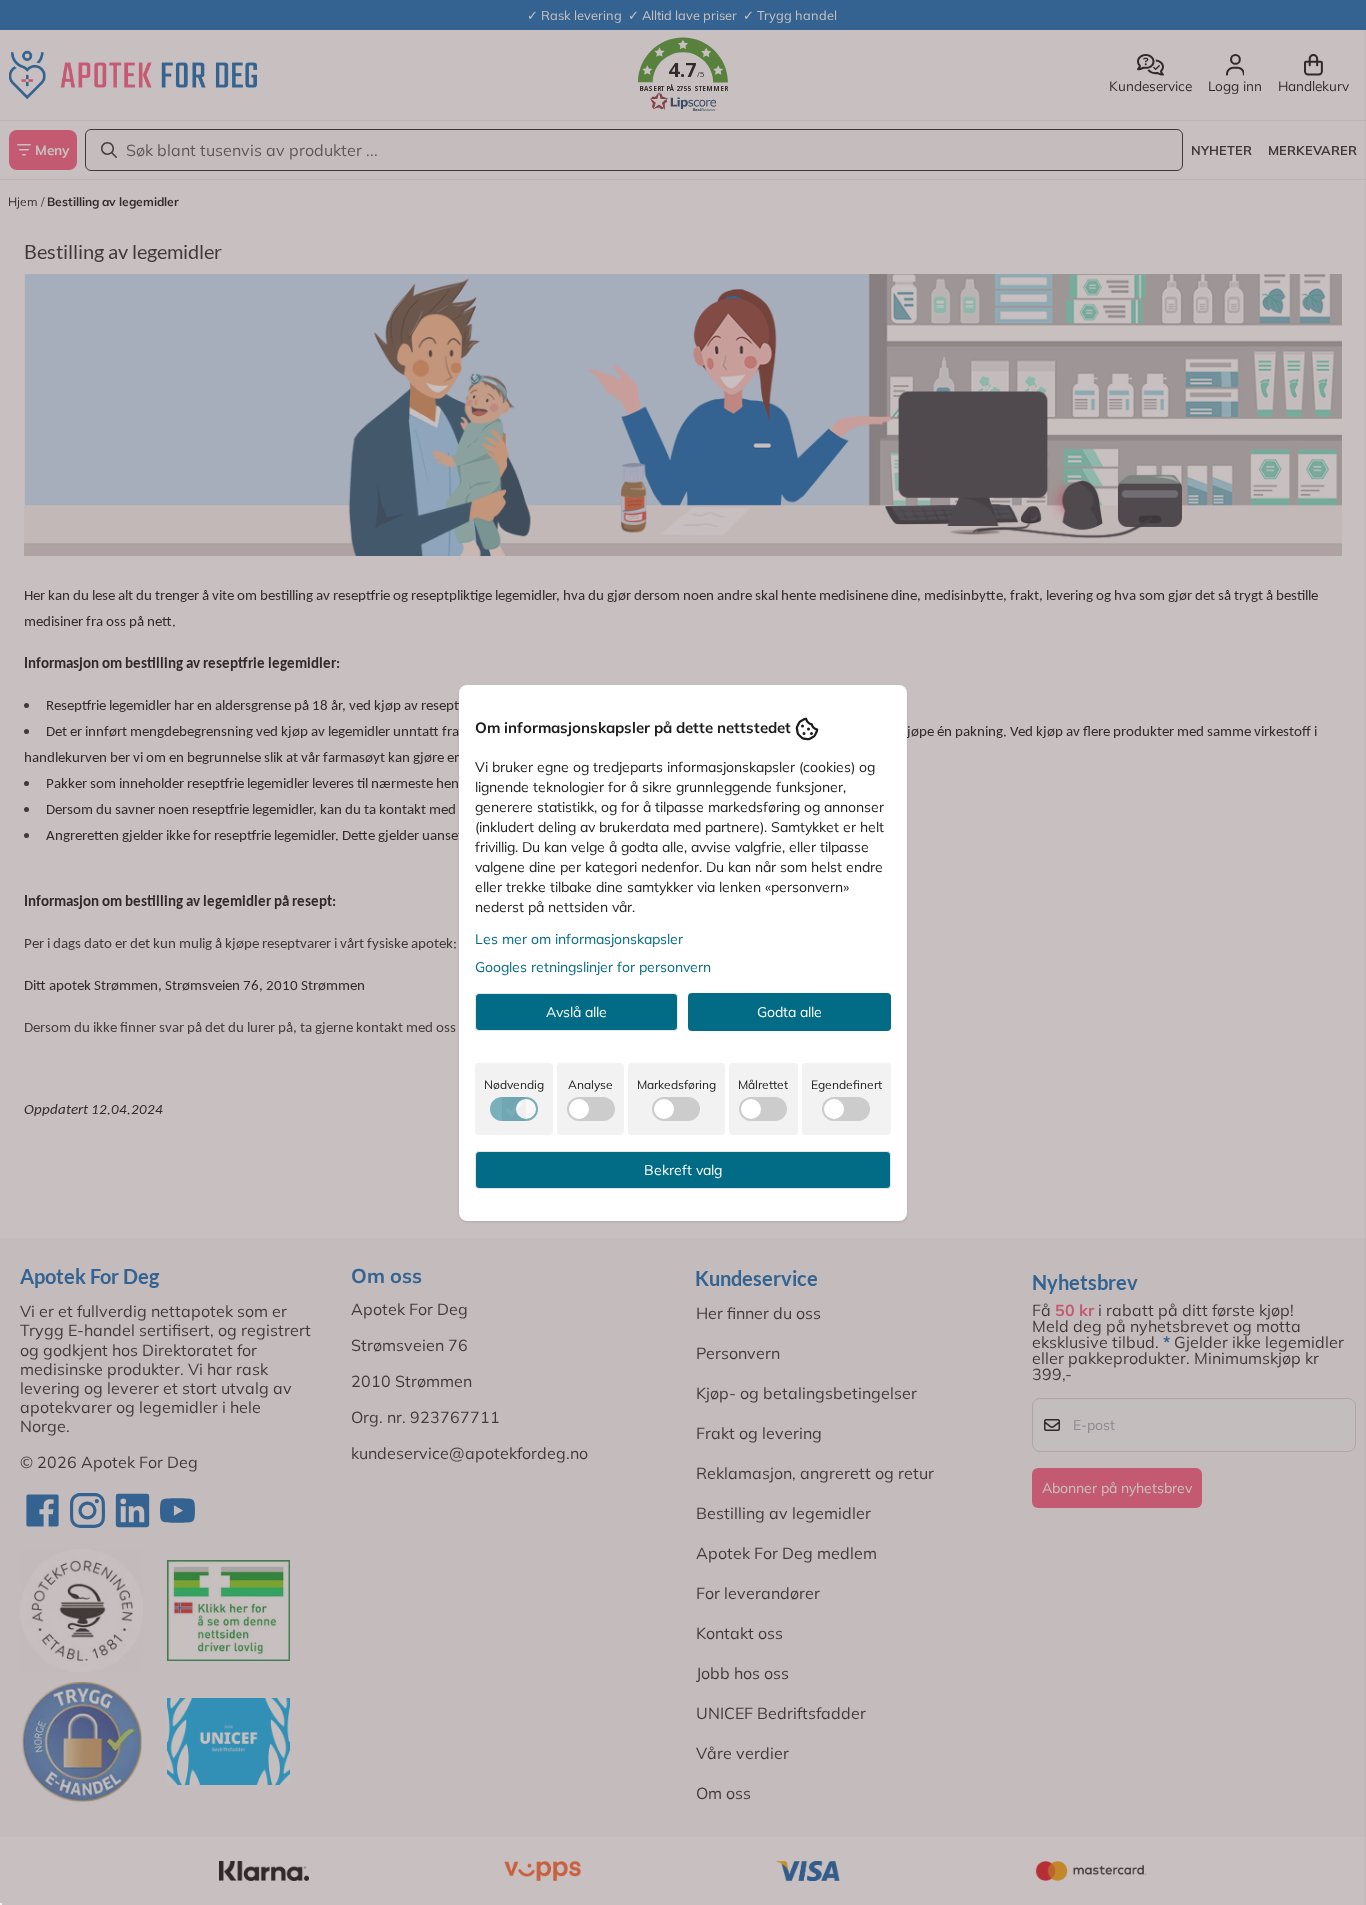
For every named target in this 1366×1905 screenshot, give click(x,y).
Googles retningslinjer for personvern (593, 967)
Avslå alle (576, 1012)
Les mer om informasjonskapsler (579, 939)
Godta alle (789, 1012)
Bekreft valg (683, 1170)
